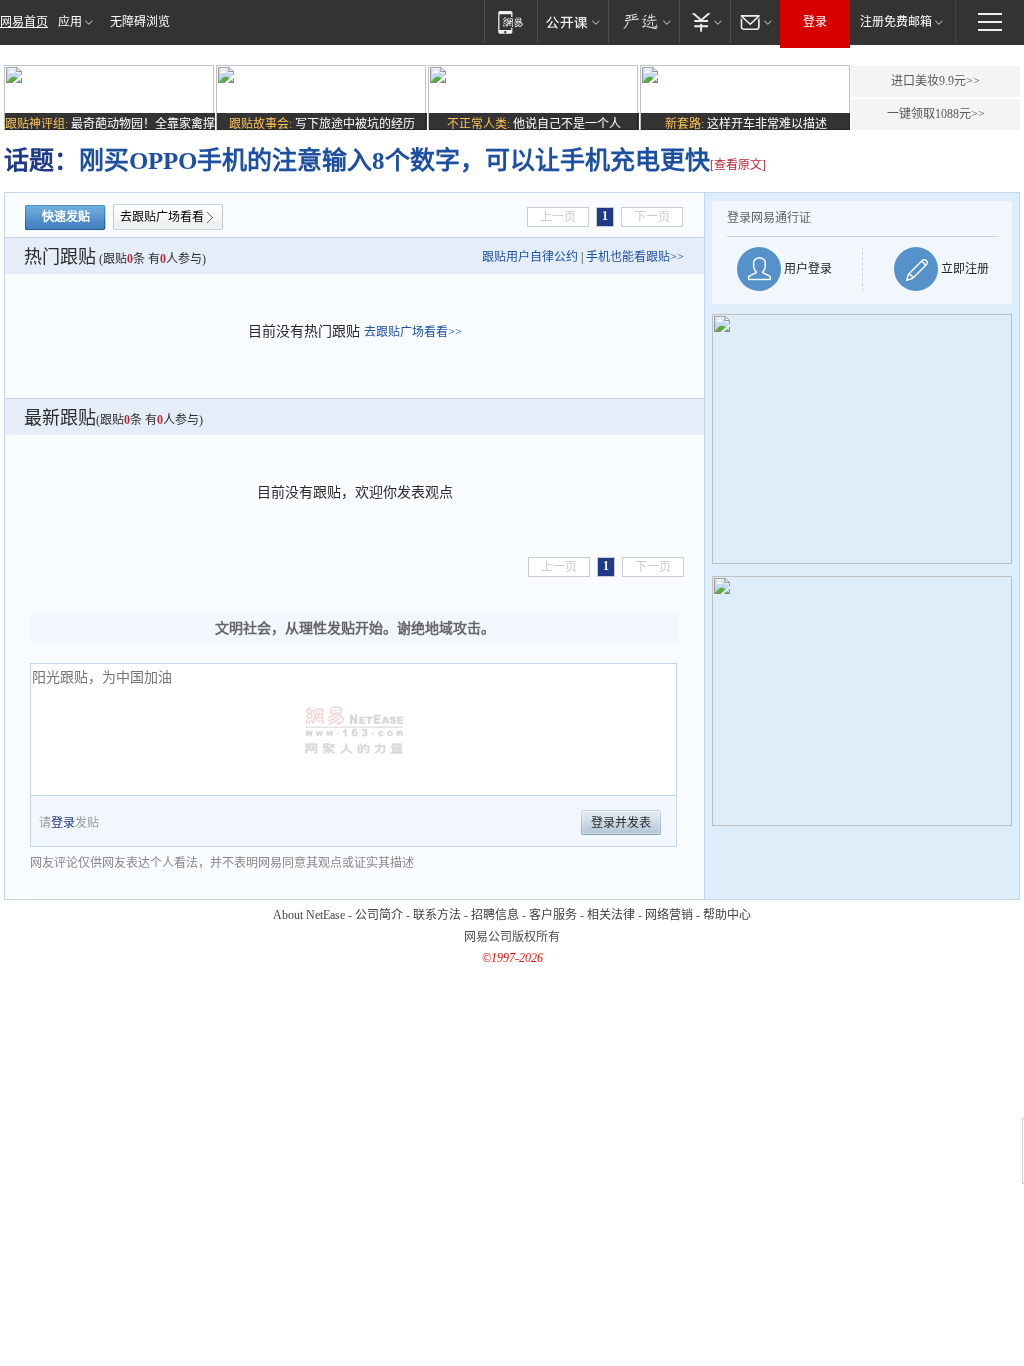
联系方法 (437, 915)
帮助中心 (727, 915)
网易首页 (24, 22)
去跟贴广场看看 (162, 217)
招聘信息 (495, 915)
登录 (815, 22)
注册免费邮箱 (896, 22)
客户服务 (553, 915)
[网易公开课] (572, 21)
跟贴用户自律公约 (530, 257)
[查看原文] (738, 165)
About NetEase (309, 915)
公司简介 (379, 915)
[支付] (704, 21)
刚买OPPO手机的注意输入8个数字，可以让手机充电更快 (394, 160)
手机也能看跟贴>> (635, 257)
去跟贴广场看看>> (413, 332)
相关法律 (611, 915)
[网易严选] (643, 21)
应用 (70, 22)
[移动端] (510, 21)
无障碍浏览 (140, 22)
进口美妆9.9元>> (935, 81)
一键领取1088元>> (936, 114)
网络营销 (669, 915)
